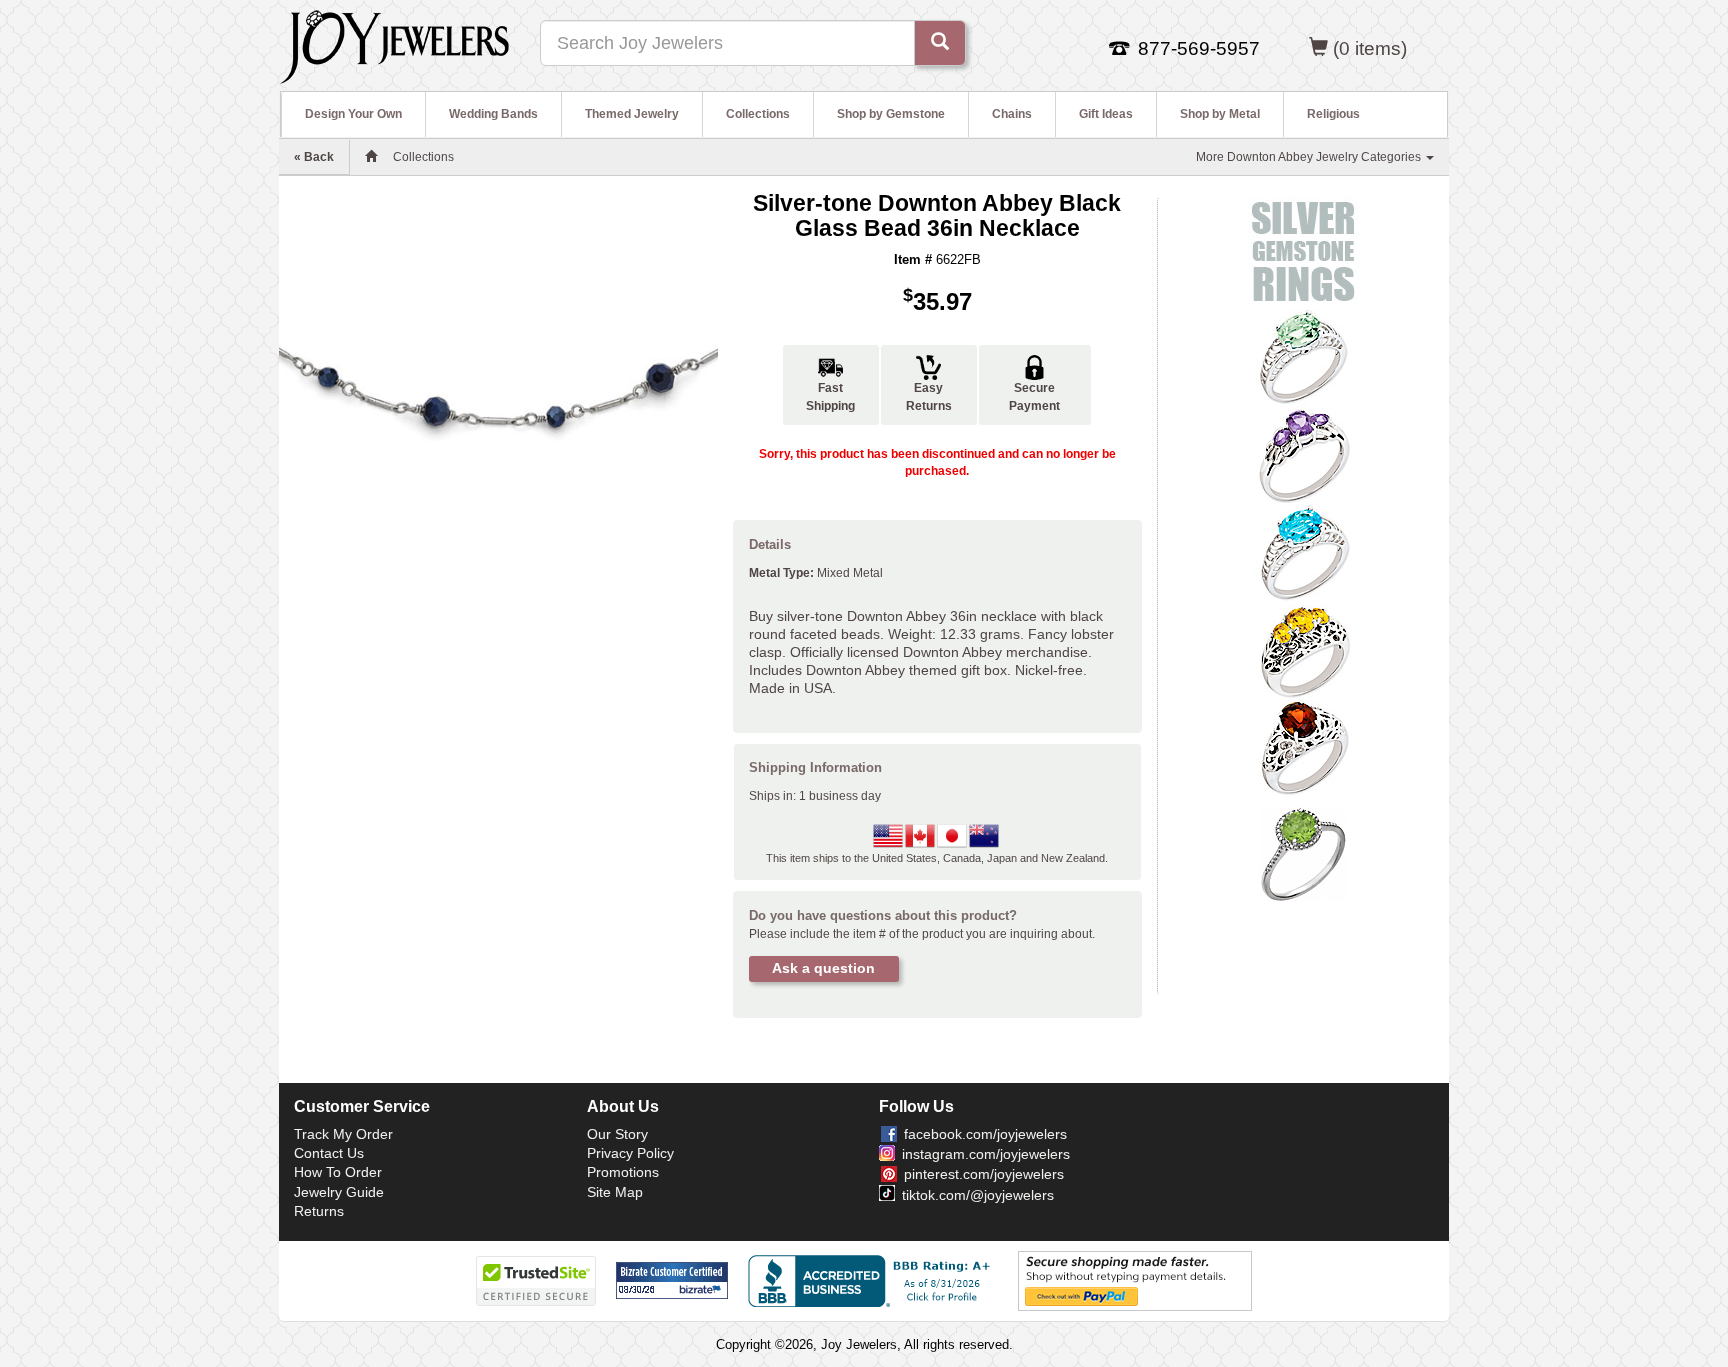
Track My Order (343, 1134)
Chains (1012, 114)
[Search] (940, 43)
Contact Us (329, 1153)
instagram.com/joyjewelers (986, 1154)
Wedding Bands (493, 114)
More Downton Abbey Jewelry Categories (1310, 157)
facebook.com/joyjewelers (985, 1134)
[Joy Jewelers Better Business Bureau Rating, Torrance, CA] (873, 1281)
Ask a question (823, 968)
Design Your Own (353, 114)
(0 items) (1370, 48)
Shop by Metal (1220, 114)
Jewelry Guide (339, 1192)
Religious (1333, 114)
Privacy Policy (630, 1153)
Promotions (623, 1172)
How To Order (338, 1172)
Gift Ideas (1106, 114)
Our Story (617, 1134)
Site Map (615, 1192)
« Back (314, 157)
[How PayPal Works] (1135, 1280)
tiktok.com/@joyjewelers (978, 1195)
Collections (758, 114)
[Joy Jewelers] (394, 44)
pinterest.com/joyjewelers (984, 1174)
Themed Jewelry (632, 114)
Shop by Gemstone (891, 114)
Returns (319, 1211)
